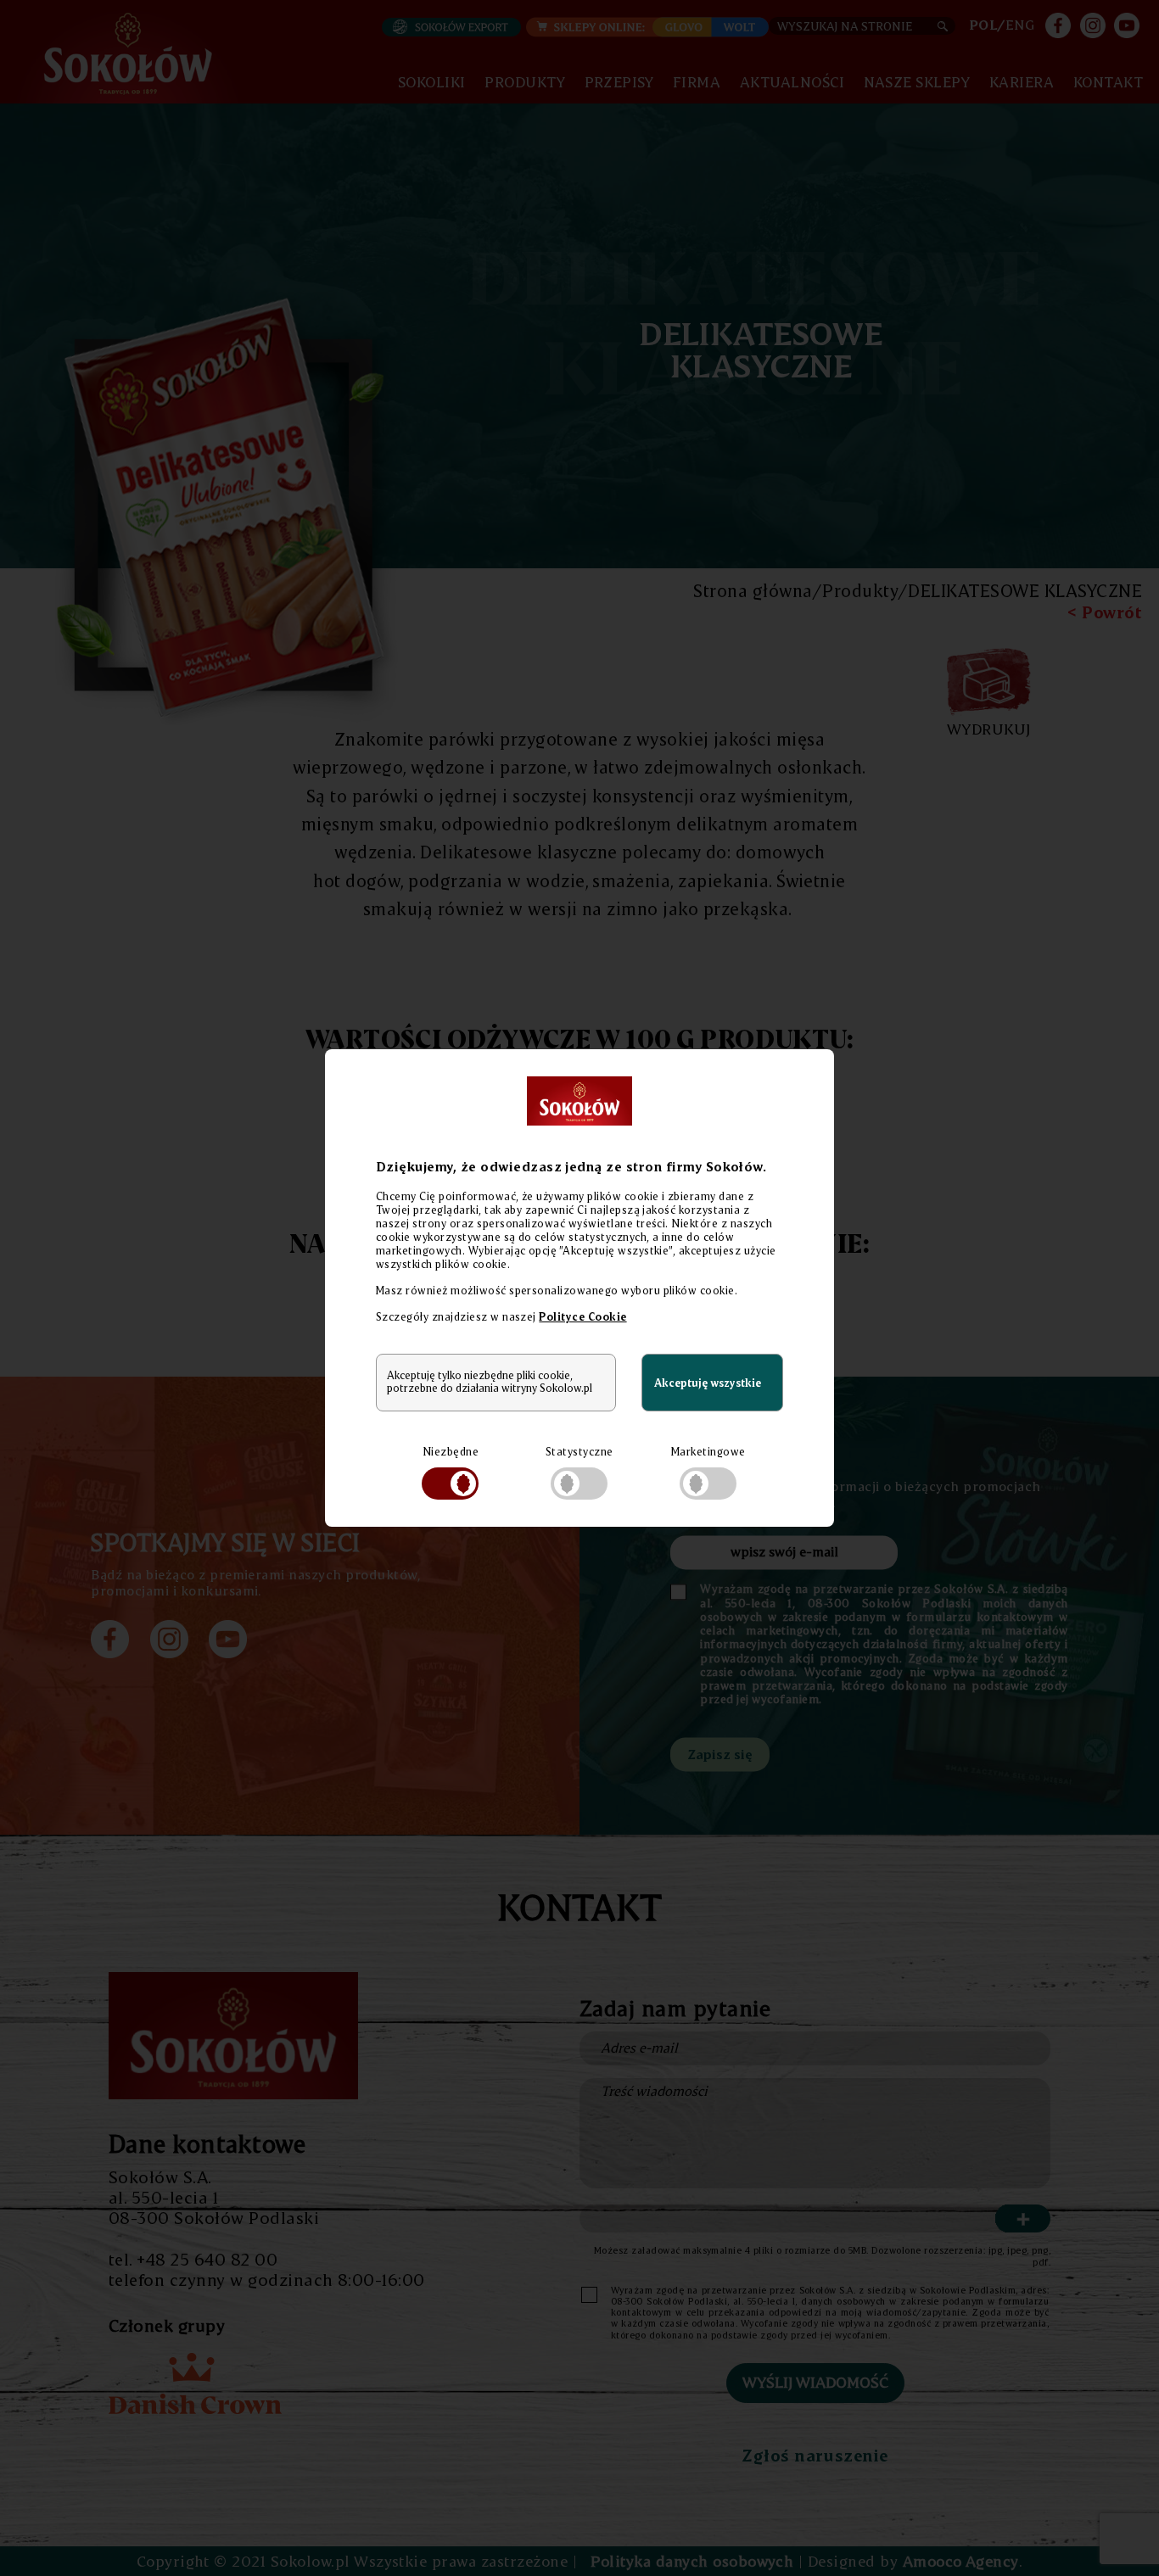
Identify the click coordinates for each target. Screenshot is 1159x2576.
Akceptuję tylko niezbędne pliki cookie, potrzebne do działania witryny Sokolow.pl (490, 1382)
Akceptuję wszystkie (708, 1383)
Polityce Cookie (582, 1316)
